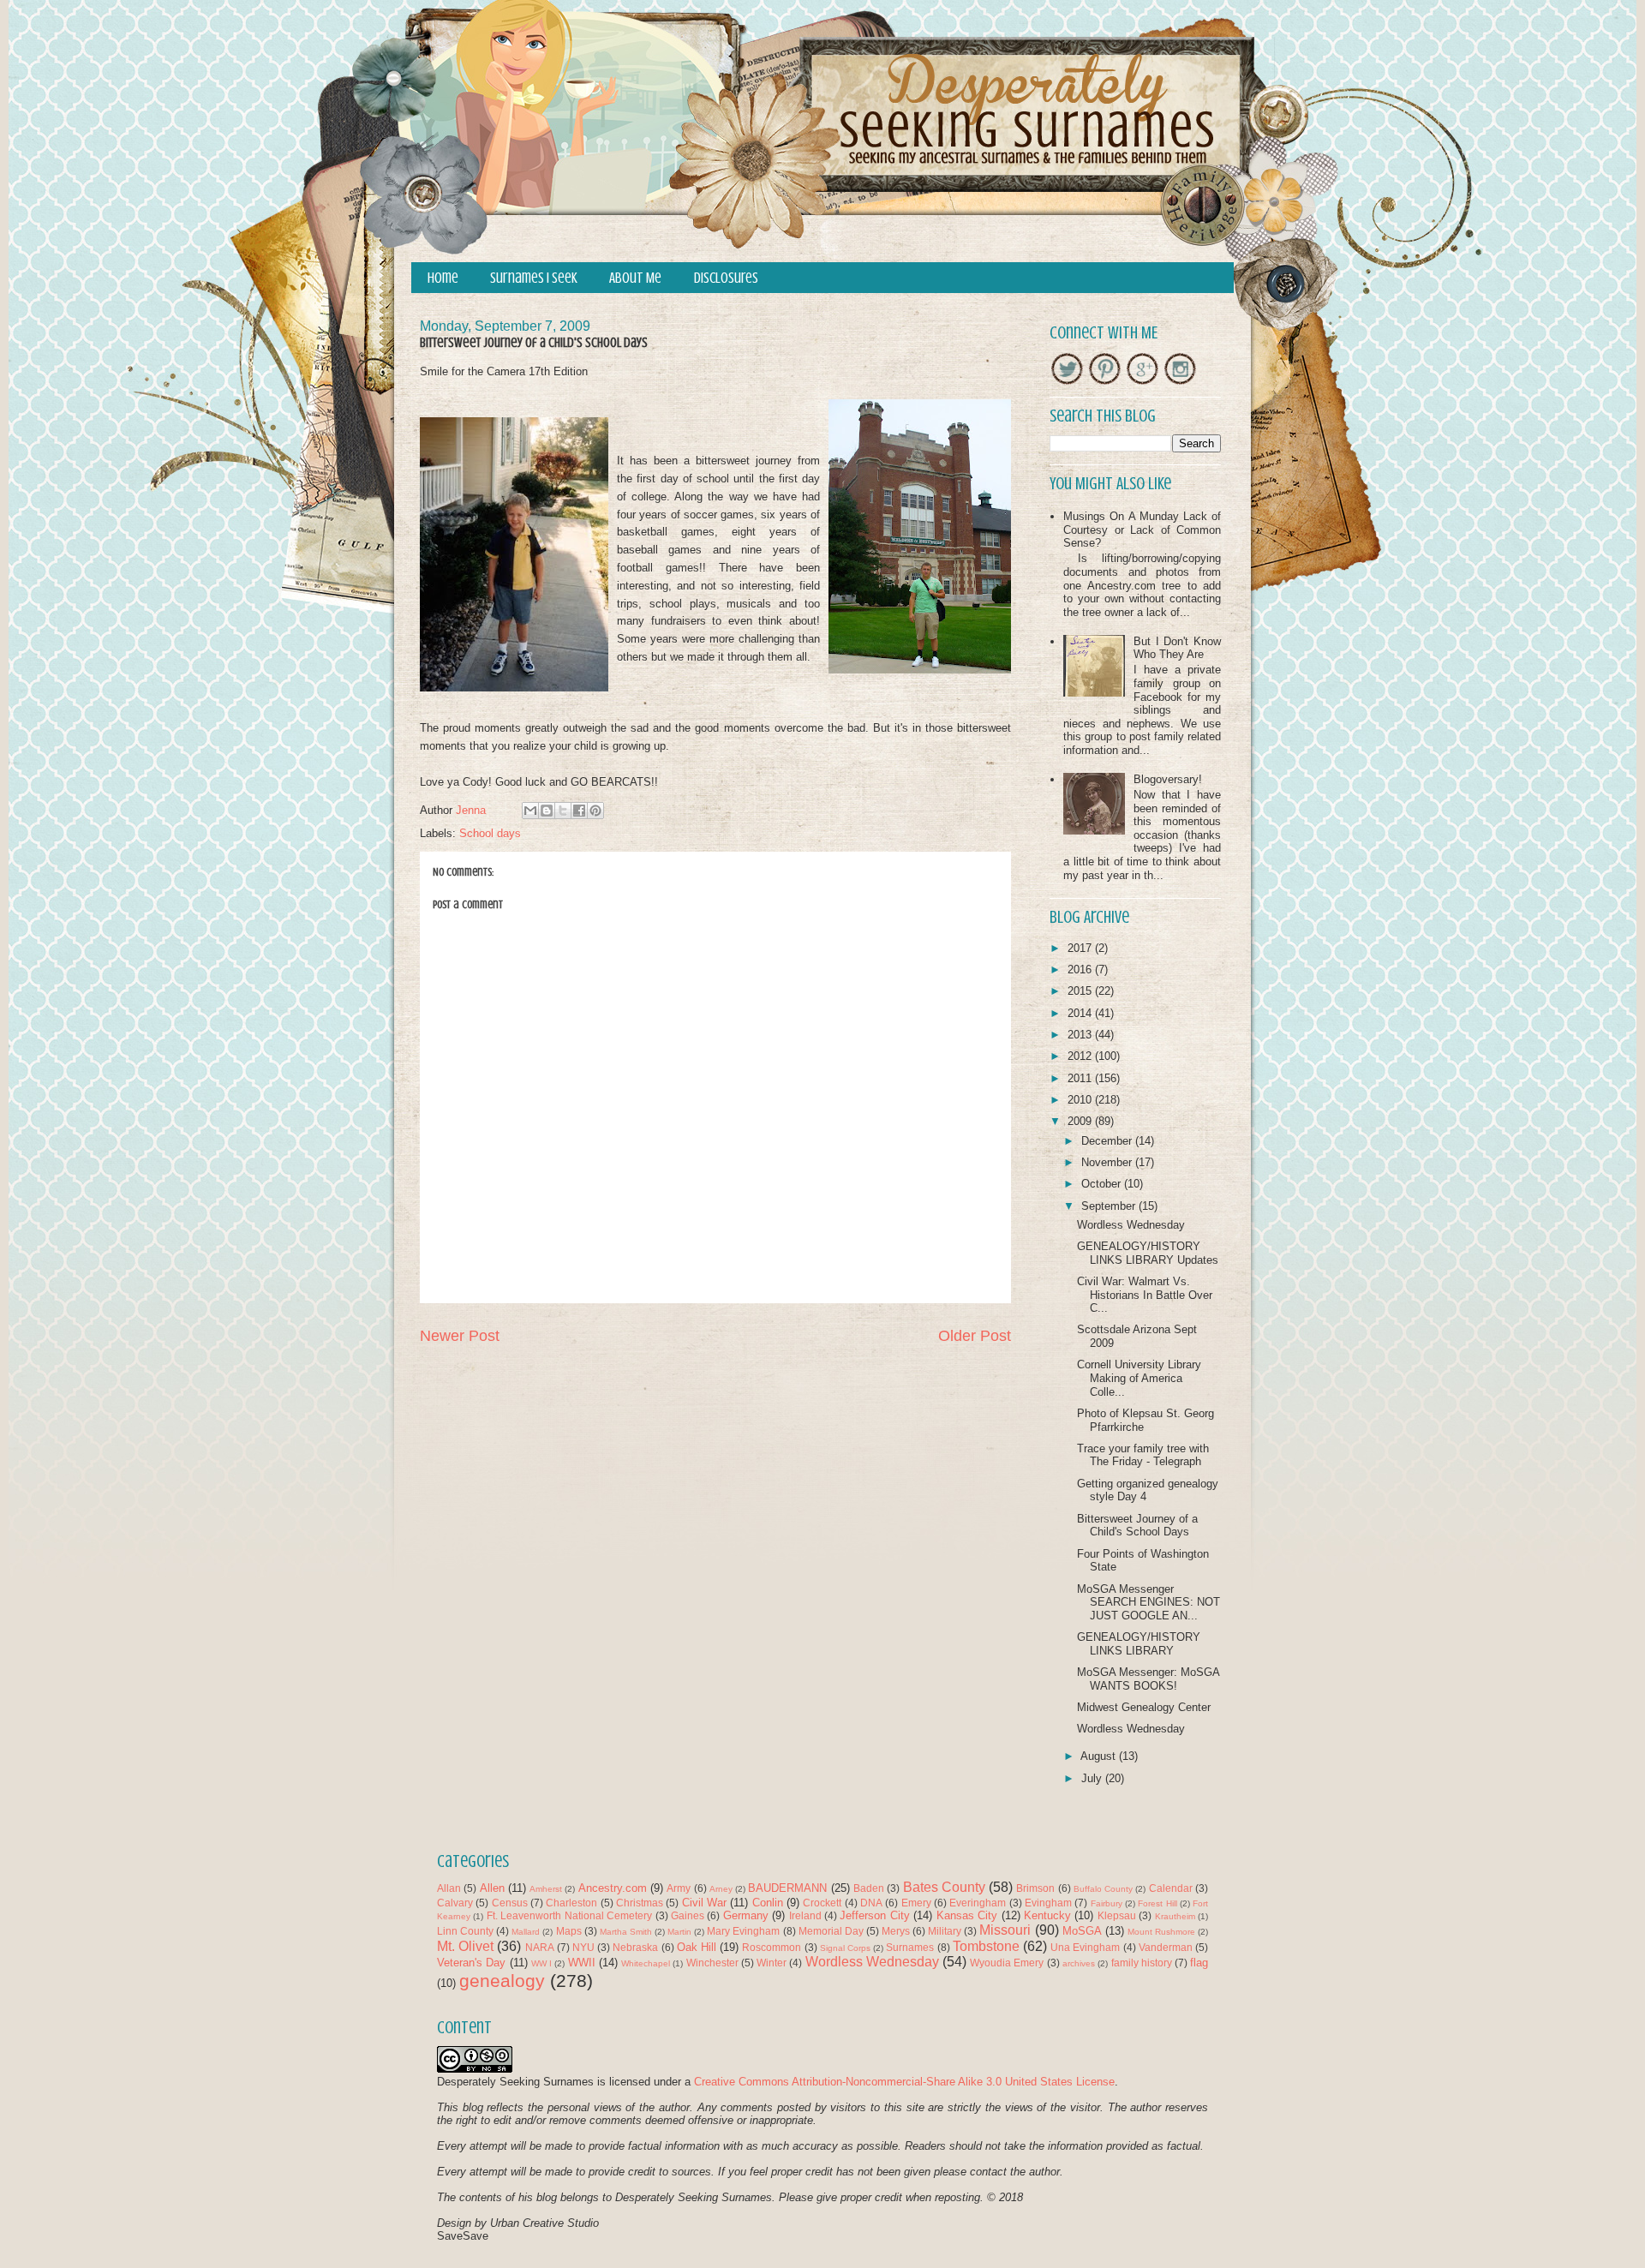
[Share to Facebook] (579, 811)
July (1093, 1778)
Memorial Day (831, 1931)
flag (1199, 1963)
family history (1142, 1963)
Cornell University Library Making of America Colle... (1139, 1378)
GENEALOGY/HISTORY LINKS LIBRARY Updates (1148, 1253)
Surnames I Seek (534, 278)
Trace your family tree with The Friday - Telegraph (1143, 1455)
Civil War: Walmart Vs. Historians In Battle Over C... (1145, 1295)
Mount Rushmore (1161, 1932)
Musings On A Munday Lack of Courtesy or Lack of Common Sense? (1142, 530)
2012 (1081, 1056)
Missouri (1005, 1930)
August (1100, 1756)
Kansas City (967, 1915)
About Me (635, 278)
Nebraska (635, 1947)
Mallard (526, 1932)
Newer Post (460, 1336)
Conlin (768, 1903)
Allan (449, 1888)
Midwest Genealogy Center (1144, 1707)
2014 (1081, 1013)
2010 (1081, 1100)
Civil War (704, 1903)
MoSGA (1082, 1931)
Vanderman (1166, 1947)
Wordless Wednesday (1131, 1225)
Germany (746, 1915)
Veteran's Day (471, 1963)
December (1108, 1141)
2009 (1081, 1121)
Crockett (822, 1903)
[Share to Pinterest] (595, 811)
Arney (721, 1889)
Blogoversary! (1168, 779)
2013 (1081, 1035)
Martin (679, 1932)
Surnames (910, 1947)
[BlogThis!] (547, 811)
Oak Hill (697, 1947)
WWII (582, 1963)
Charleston (571, 1903)
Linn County (465, 1931)
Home (443, 278)
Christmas (640, 1903)
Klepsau (1117, 1915)
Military (945, 1931)
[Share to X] (563, 811)
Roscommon (772, 1947)
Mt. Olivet (465, 1946)
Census (510, 1903)
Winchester (712, 1963)
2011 (1081, 1078)
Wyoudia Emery (1007, 1963)
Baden (869, 1888)
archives (1079, 1963)
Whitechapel (646, 1963)
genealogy (502, 1981)
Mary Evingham (743, 1931)
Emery (916, 1903)
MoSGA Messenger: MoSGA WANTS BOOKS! (1148, 1679)
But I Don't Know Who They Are (1177, 648)
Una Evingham (1085, 1947)
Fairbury (1107, 1903)
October (1103, 1184)
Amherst (546, 1889)
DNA (871, 1903)
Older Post (975, 1336)
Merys (896, 1931)
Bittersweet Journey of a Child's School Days (1137, 1526)
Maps (569, 1931)
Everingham (978, 1903)
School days (490, 833)
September (1110, 1206)
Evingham (1048, 1903)
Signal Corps (845, 1948)
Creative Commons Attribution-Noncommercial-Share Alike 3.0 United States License (904, 2082)
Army (679, 1888)
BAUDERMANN (787, 1888)
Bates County (944, 1887)
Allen (492, 1888)
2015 (1081, 991)
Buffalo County (1103, 1889)
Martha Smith (626, 1932)
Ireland (805, 1915)
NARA (540, 1947)
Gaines (688, 1915)
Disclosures (726, 278)
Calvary (455, 1903)
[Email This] (530, 811)
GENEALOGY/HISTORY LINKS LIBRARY (1139, 1644)
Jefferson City (874, 1915)
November (1108, 1162)
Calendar (1171, 1888)
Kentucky (1047, 1915)
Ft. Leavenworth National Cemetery (569, 1915)
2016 (1081, 969)
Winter (772, 1963)
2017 (1081, 948)
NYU (583, 1947)
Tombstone (986, 1946)
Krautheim (1175, 1916)
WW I (541, 1963)
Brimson (1035, 1888)
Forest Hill (1157, 1903)
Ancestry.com (613, 1888)
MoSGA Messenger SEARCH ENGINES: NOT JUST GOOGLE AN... (1149, 1602)
